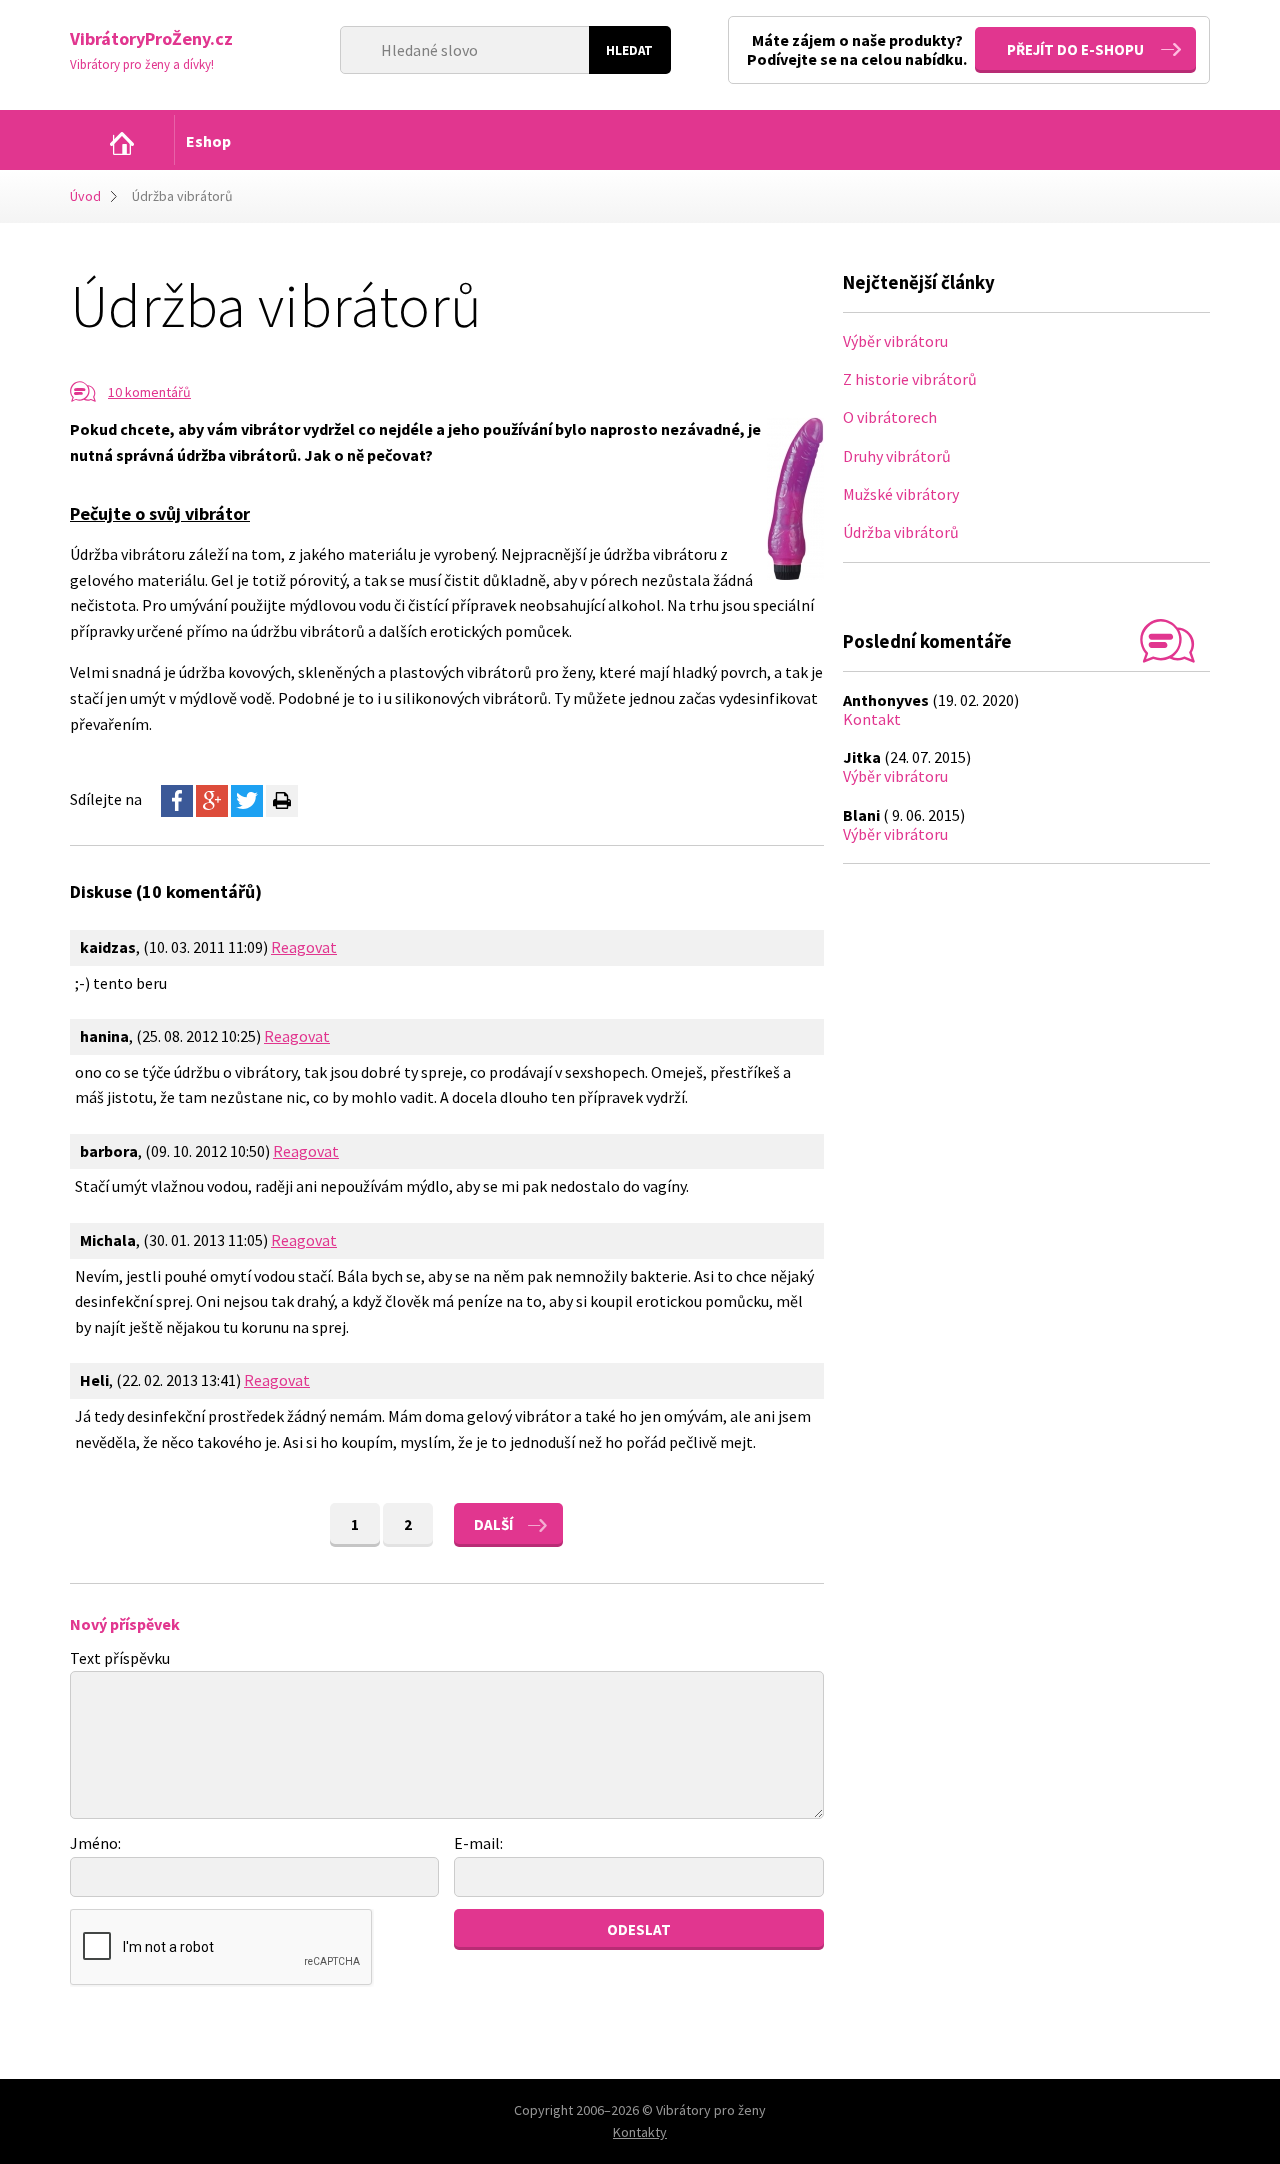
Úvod (85, 196)
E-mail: (478, 1843)
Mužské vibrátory (901, 494)
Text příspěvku (120, 1658)
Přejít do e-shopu (1075, 49)
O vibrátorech (890, 417)
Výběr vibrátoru (895, 341)
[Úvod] (122, 143)
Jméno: (95, 1843)
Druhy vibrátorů (897, 456)
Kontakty (640, 2132)
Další (493, 1524)
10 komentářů (149, 392)
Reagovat (304, 947)
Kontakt (872, 719)
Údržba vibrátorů (901, 532)
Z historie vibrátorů (910, 379)
